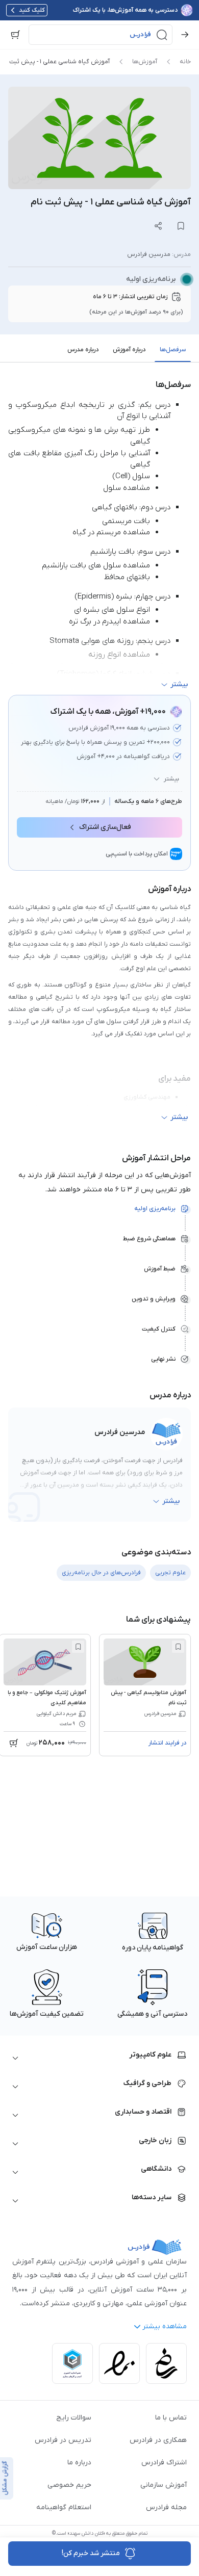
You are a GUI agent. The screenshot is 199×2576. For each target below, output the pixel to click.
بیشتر (171, 779)
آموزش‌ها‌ (145, 62)
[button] (101, 35)
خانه (185, 62)
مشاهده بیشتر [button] (165, 2326)
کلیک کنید (32, 10)
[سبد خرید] (15, 35)
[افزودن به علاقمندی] (178, 1647)
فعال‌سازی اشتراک (105, 827)
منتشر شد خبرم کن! (91, 2553)
